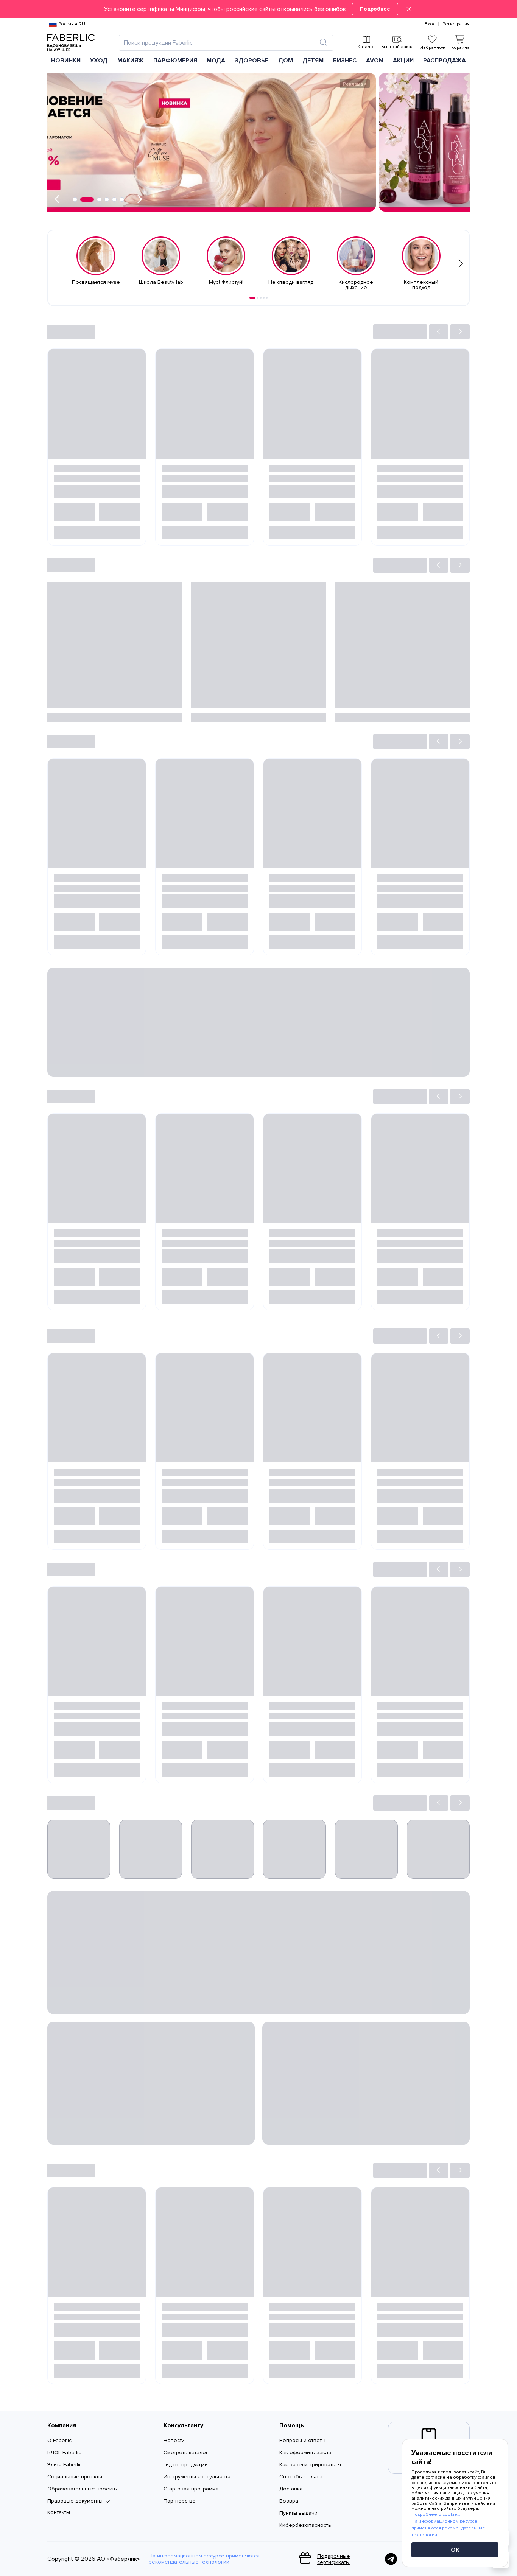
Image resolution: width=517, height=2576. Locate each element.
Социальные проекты (75, 2477)
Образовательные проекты (83, 2489)
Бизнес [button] (345, 61)
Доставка (291, 2489)
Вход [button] (430, 24)
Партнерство (180, 2501)
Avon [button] (375, 61)
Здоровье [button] (251, 61)
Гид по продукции (186, 2465)
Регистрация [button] (456, 24)
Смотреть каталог (186, 2452)
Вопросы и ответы (302, 2440)
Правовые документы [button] (75, 2501)
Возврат (290, 2501)
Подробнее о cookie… (436, 2515)
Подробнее (375, 9)
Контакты (59, 2512)
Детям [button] (313, 61)
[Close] (409, 9)
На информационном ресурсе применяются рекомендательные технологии (204, 2559)
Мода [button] (216, 61)
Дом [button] (286, 61)
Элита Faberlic (65, 2465)
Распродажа (445, 61)
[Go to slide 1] (252, 298)
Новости (174, 2440)
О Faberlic (59, 2440)
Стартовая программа (191, 2489)
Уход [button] (99, 61)
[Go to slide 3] (261, 298)
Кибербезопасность (305, 2525)
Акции (403, 61)
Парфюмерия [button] (175, 61)
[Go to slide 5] (267, 298)
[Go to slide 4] (264, 298)
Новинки (66, 61)
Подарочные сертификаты (334, 2559)
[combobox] (219, 43)
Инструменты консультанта (197, 2477)
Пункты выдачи (298, 2513)
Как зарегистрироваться (310, 2465)
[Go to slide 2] (258, 298)
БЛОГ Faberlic (64, 2452)
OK (455, 2550)
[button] (258, 9)
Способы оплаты (301, 2477)
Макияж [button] (131, 61)
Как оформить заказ (305, 2452)
